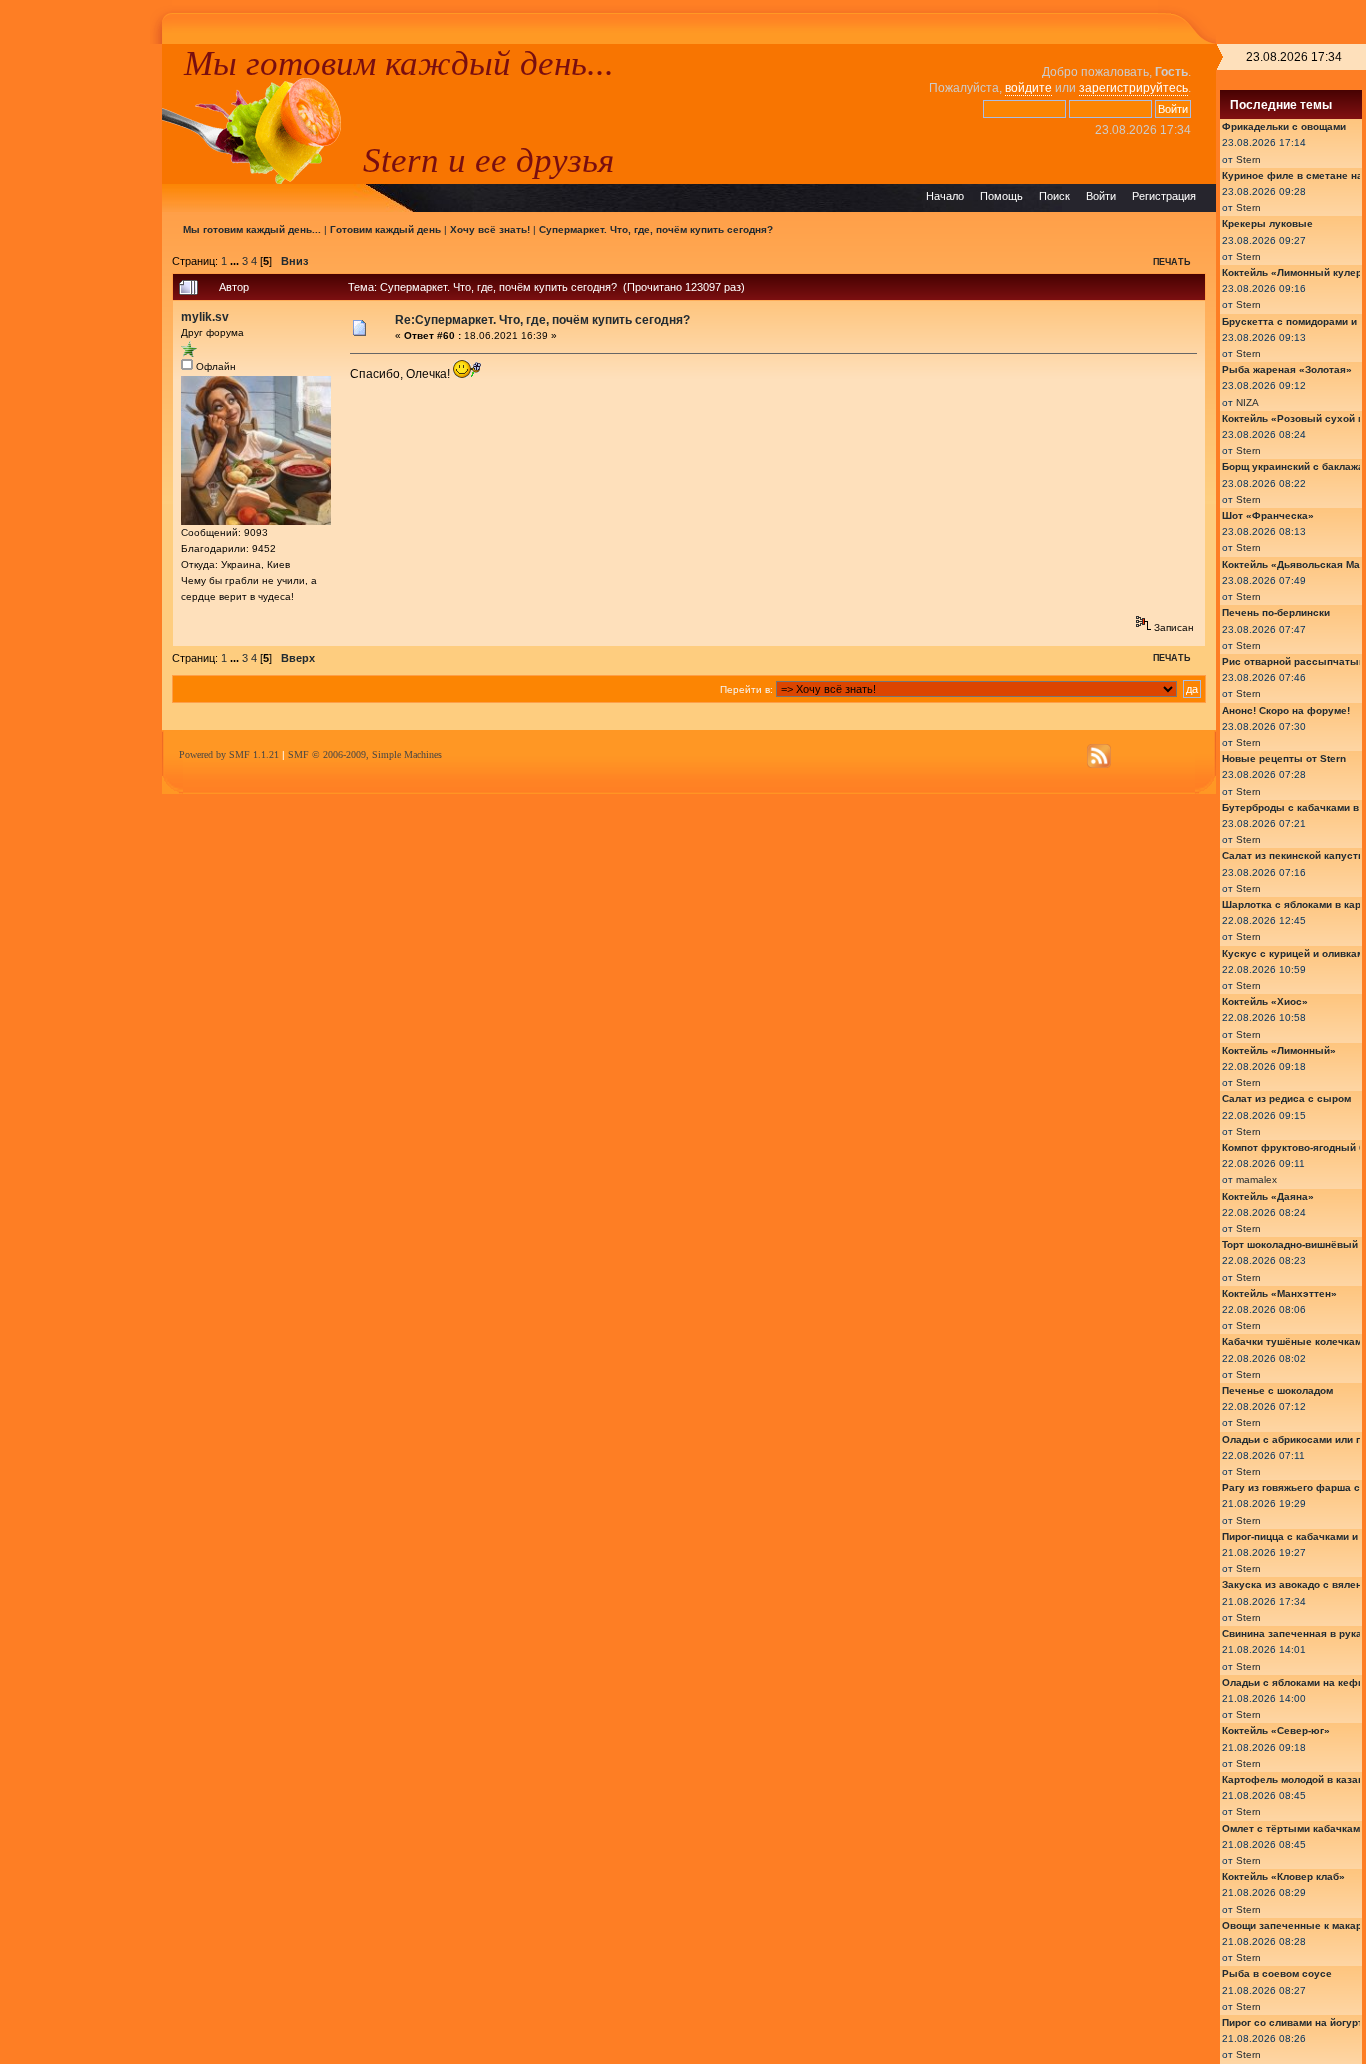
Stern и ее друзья (488, 160)
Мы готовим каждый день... (399, 63)
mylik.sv (205, 317)
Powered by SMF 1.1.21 (229, 754)
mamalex (1256, 1179)
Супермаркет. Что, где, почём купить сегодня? (656, 229)
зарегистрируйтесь (1133, 88)
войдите (1028, 88)
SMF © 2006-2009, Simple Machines (365, 754)
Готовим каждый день (385, 229)
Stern (1248, 159)
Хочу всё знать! (490, 229)
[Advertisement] (81, 344)
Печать (1171, 262)
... (236, 261)
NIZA (1247, 402)
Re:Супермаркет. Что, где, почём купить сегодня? (542, 320)
